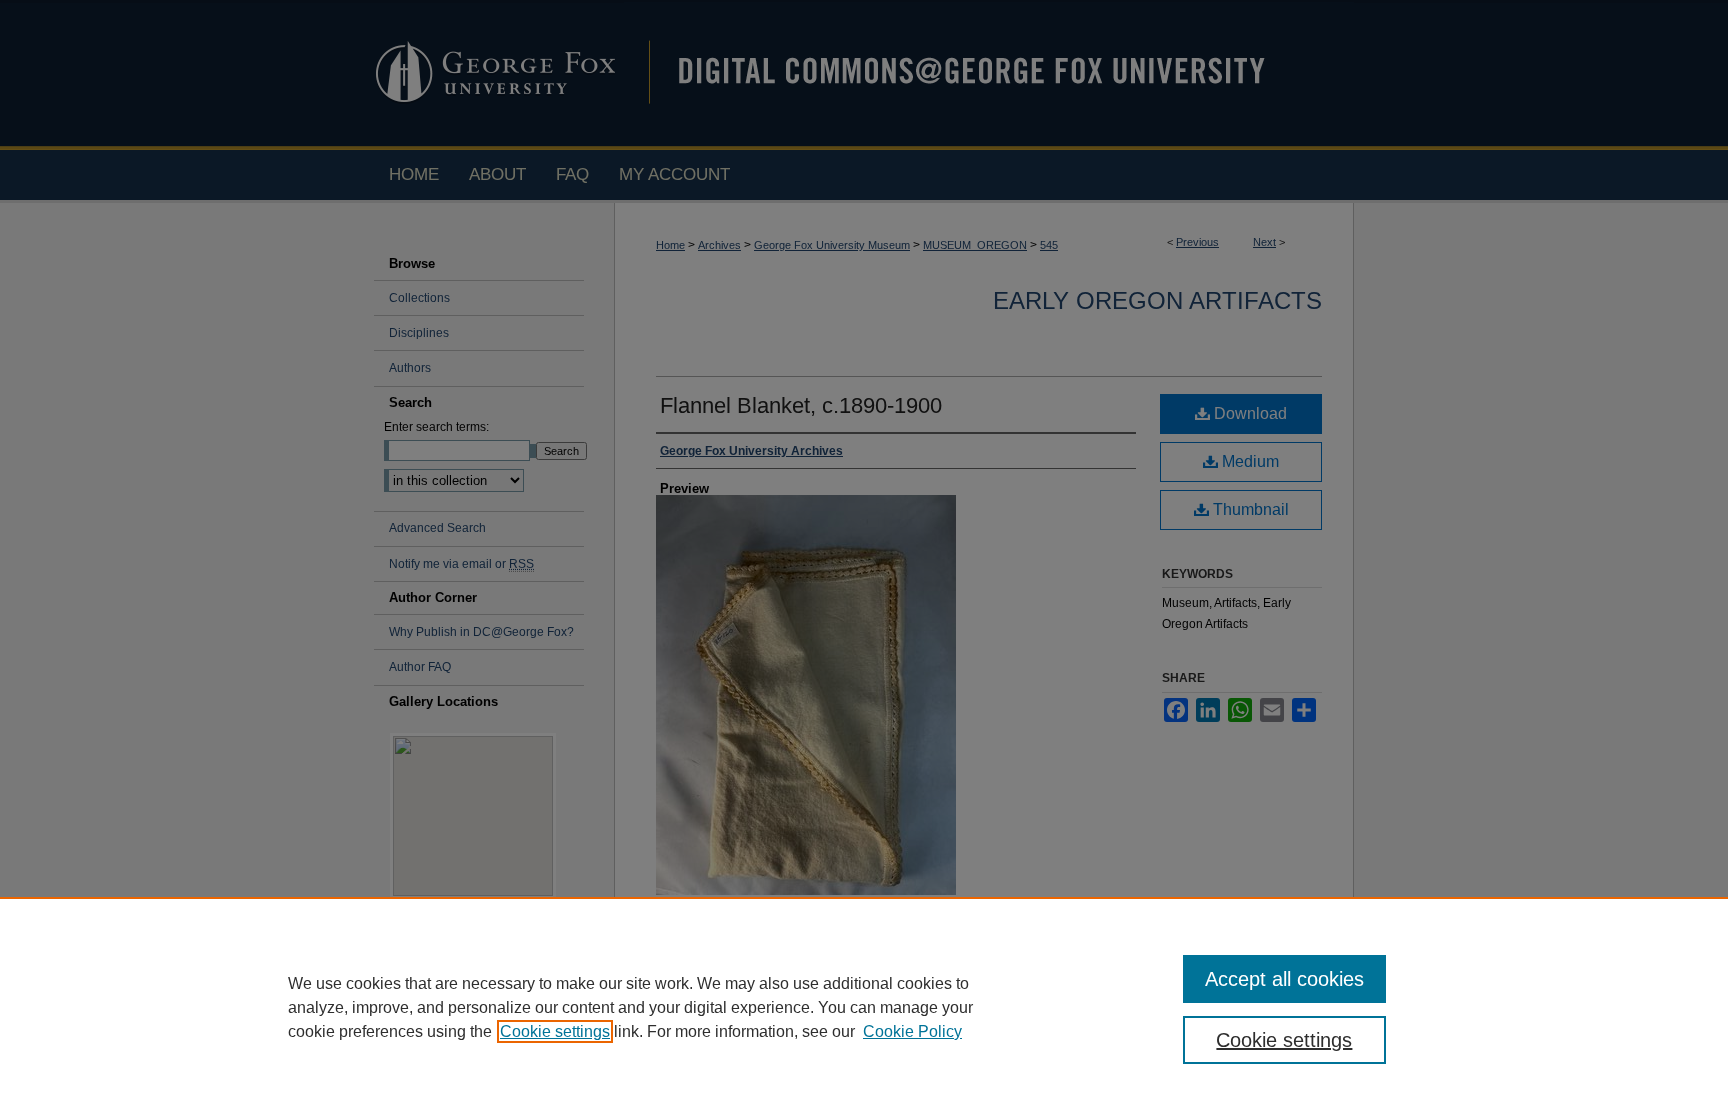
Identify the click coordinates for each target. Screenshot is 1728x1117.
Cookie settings (555, 1031)
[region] (864, 1007)
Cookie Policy (912, 1031)
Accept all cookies (1284, 979)
